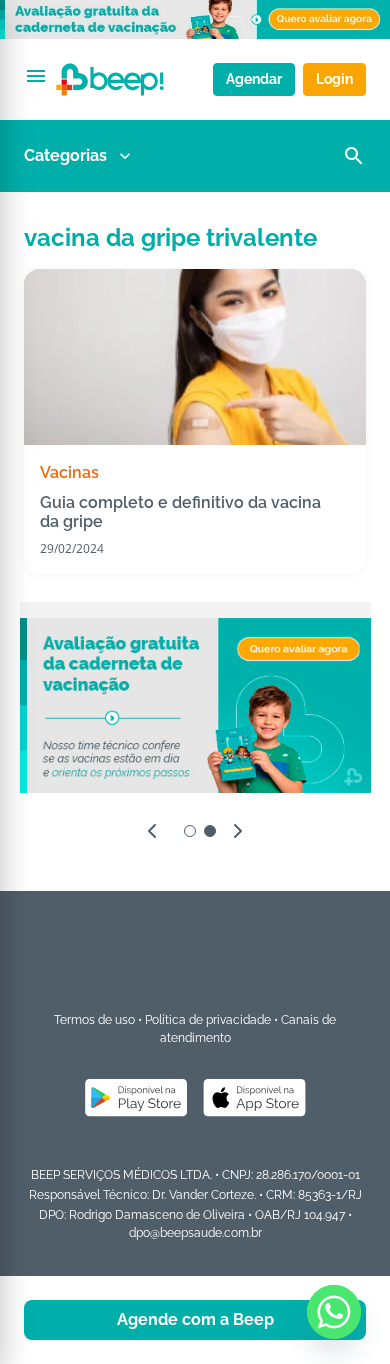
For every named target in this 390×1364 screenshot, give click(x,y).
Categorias (65, 155)
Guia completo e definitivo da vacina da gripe (180, 512)
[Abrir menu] (36, 76)
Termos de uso (94, 1020)
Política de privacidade (208, 1020)
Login (334, 79)
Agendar (254, 79)
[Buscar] (354, 156)
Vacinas (69, 472)
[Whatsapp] (334, 1312)
